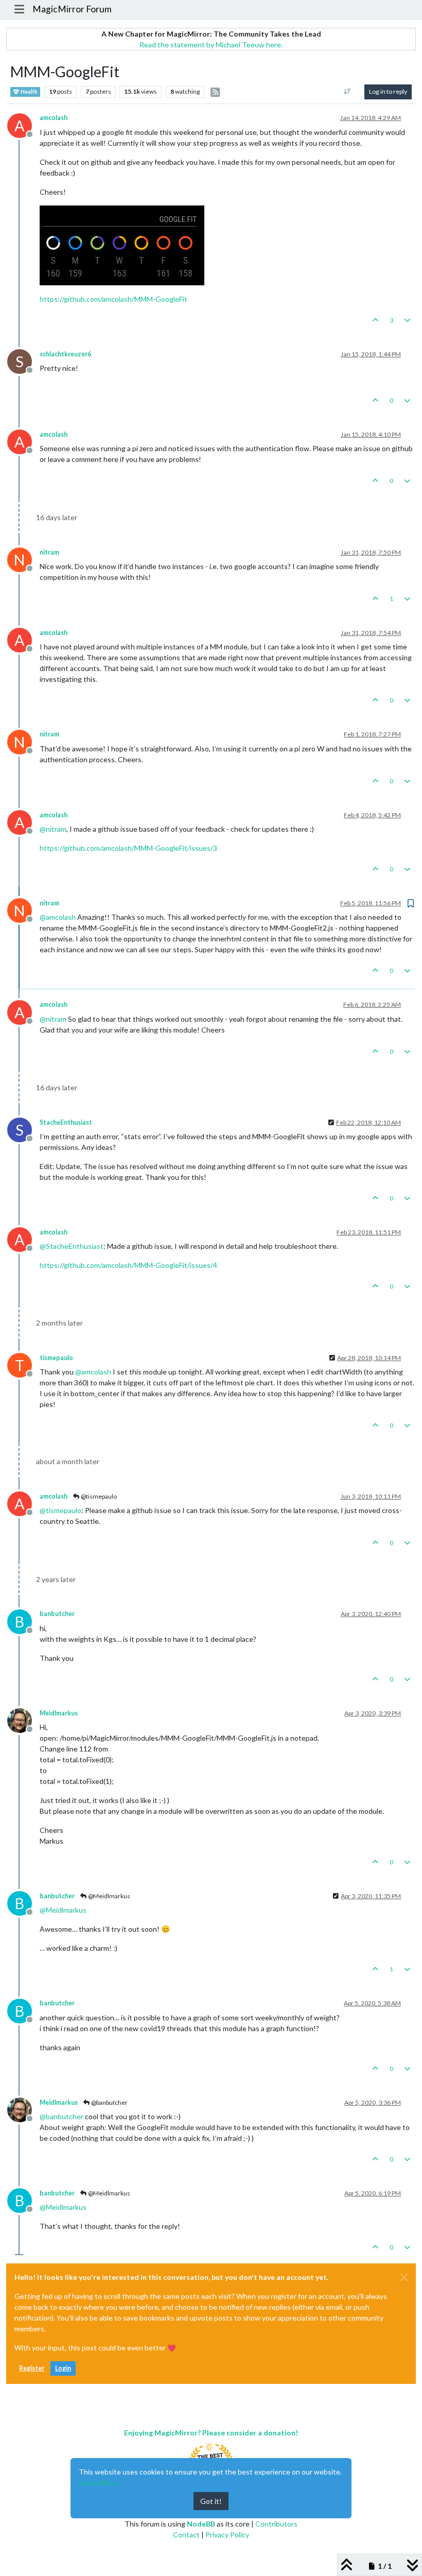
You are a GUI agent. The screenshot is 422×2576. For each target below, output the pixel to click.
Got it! (211, 2501)
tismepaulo (56, 1358)
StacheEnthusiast (66, 1122)
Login (63, 2368)
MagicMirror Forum (72, 9)
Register (32, 2368)
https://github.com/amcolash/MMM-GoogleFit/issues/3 (128, 848)
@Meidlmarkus (109, 1896)
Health (29, 92)
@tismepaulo (98, 1496)
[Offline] (23, 1719)
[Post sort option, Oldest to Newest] (348, 92)
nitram (49, 552)
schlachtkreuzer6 (65, 354)
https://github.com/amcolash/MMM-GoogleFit (113, 299)
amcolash (54, 118)
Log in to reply (388, 91)
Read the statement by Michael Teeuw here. (211, 45)
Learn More (98, 2483)
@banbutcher (109, 2102)
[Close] (404, 2277)
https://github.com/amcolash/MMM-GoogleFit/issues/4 (128, 1265)
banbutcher (57, 1614)
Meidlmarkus (59, 1713)
